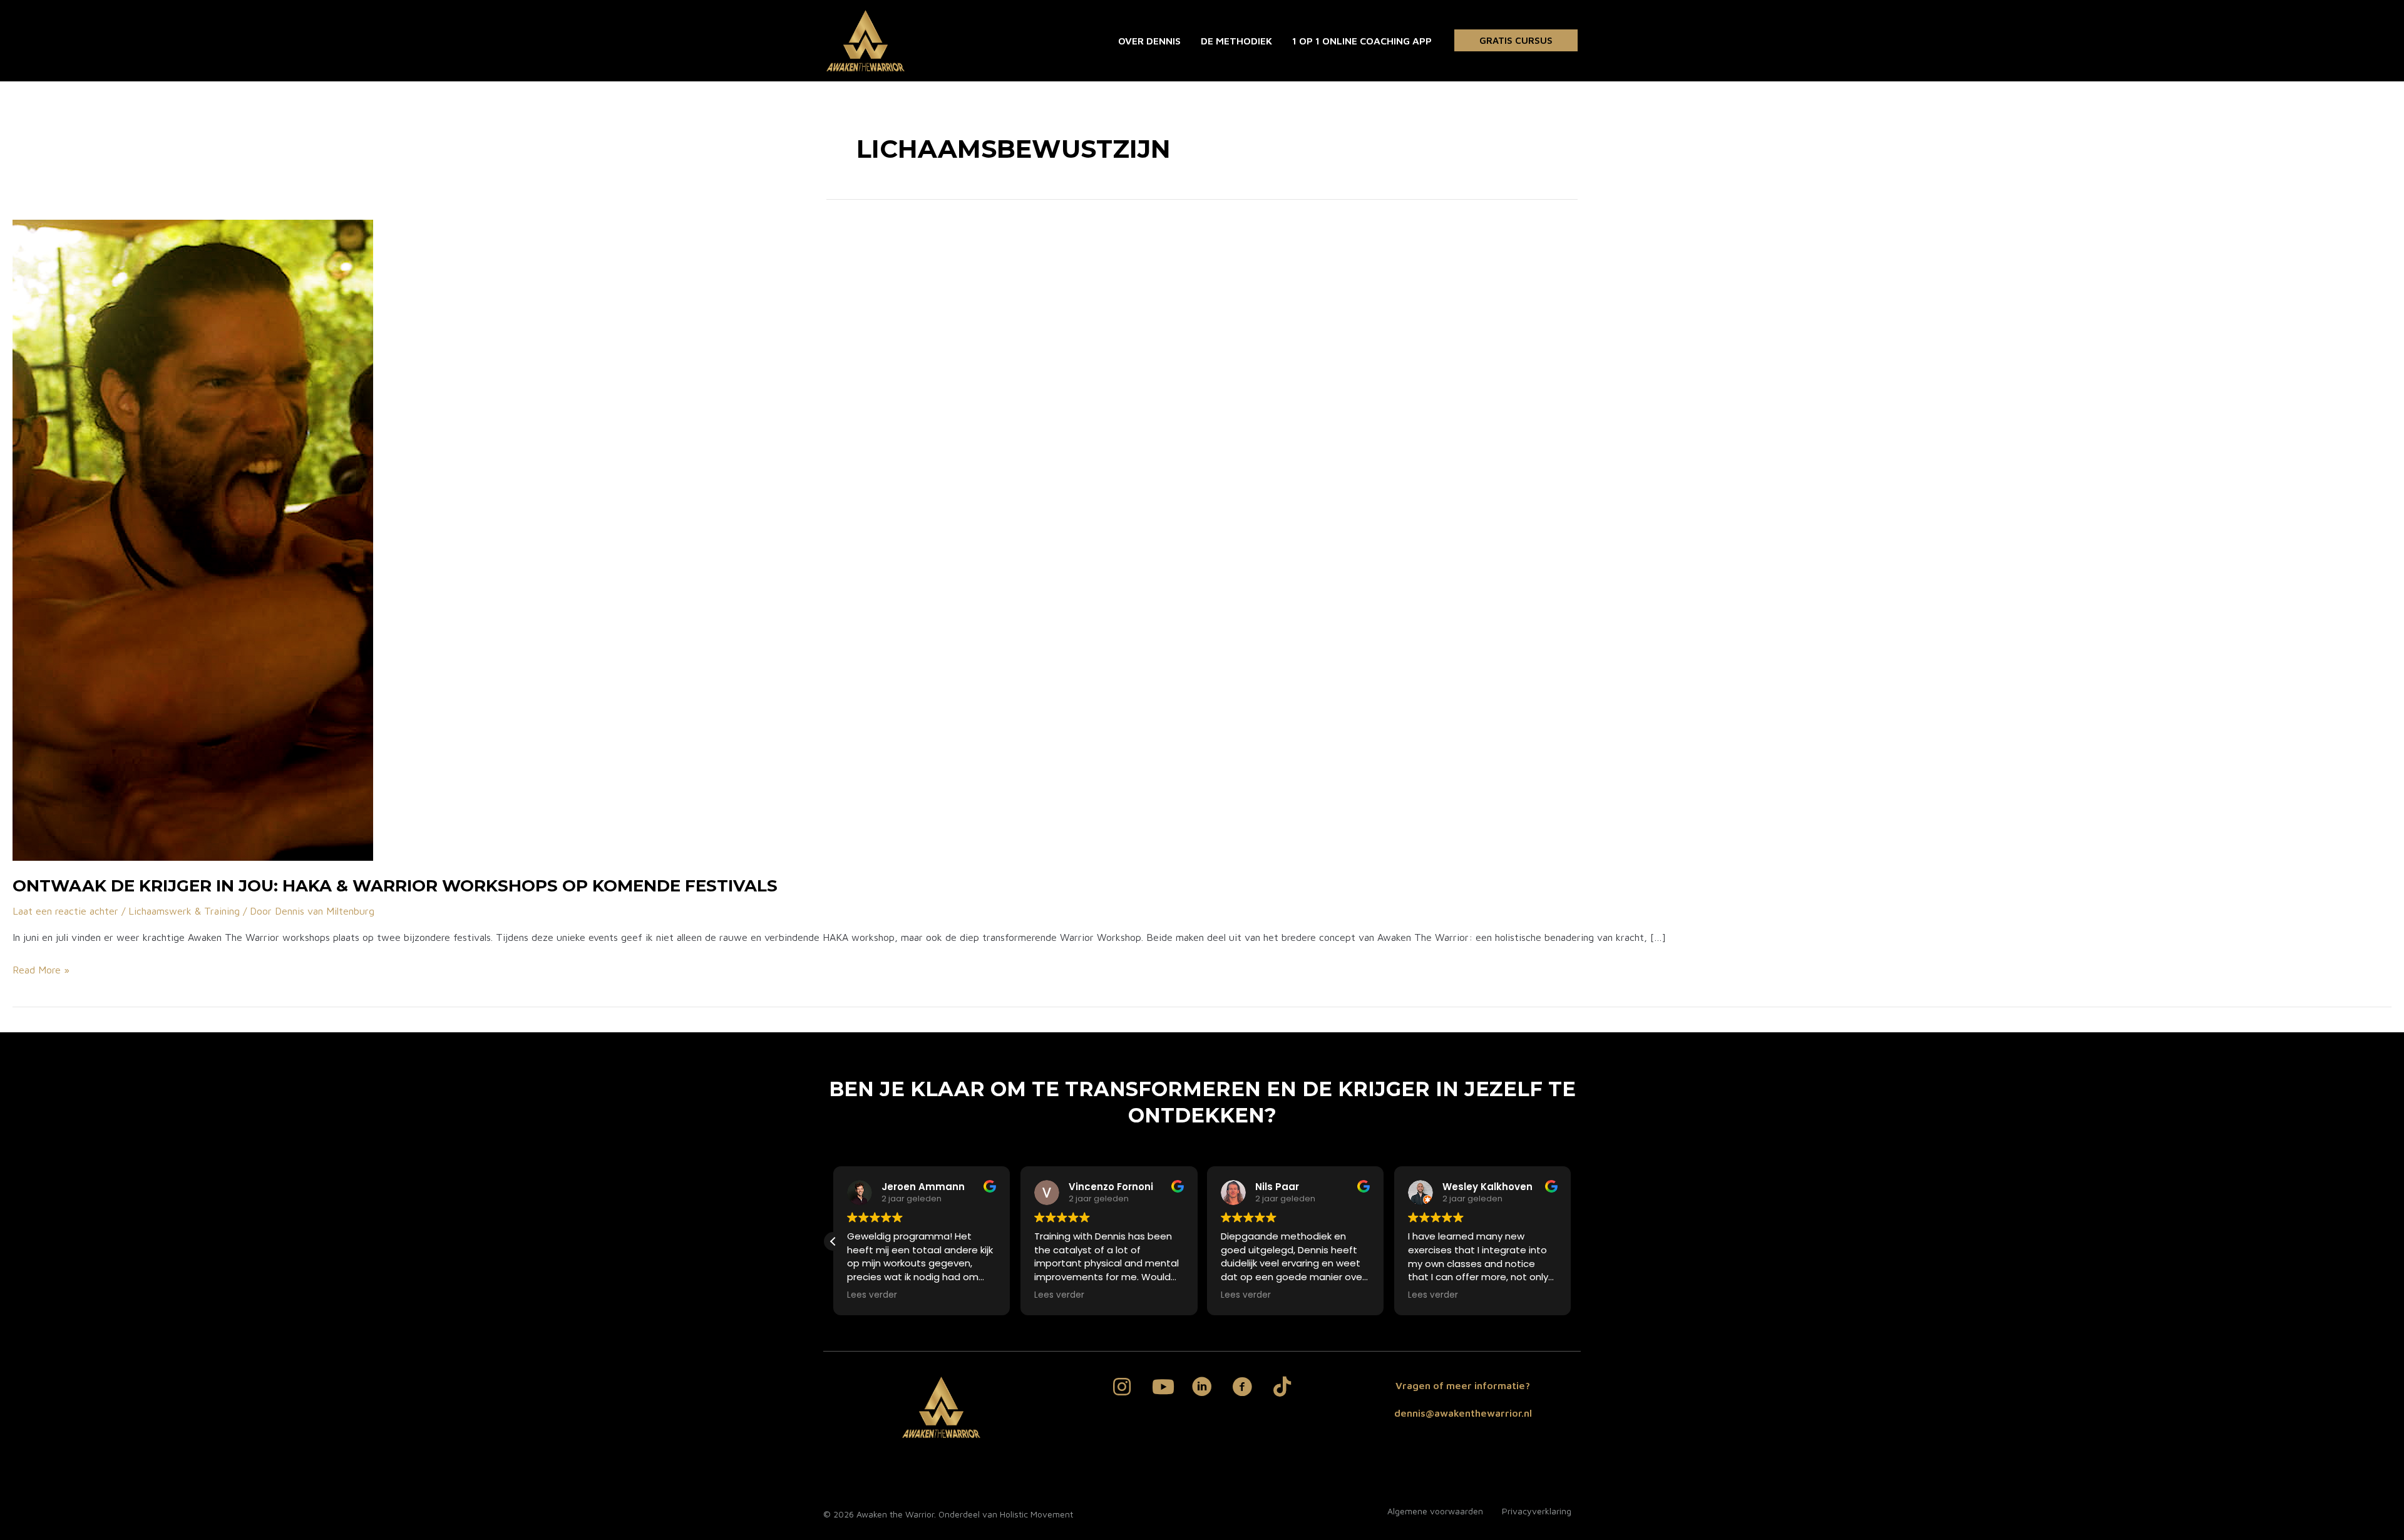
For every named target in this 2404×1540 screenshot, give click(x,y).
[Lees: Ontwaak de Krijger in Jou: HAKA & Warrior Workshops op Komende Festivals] (193, 539)
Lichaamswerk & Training (184, 911)
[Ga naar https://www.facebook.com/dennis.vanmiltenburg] (1242, 1389)
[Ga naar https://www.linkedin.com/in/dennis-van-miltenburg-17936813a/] (1202, 1389)
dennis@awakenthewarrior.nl (1463, 1413)
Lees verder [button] (872, 1295)
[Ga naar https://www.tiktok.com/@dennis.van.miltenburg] (1282, 1388)
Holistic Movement (1036, 1514)
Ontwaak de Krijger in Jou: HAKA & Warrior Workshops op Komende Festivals (395, 886)
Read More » (41, 971)
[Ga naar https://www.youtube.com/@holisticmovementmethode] (1162, 1388)
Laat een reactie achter (65, 911)
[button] (1516, 40)
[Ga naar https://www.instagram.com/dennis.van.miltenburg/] (1122, 1388)
